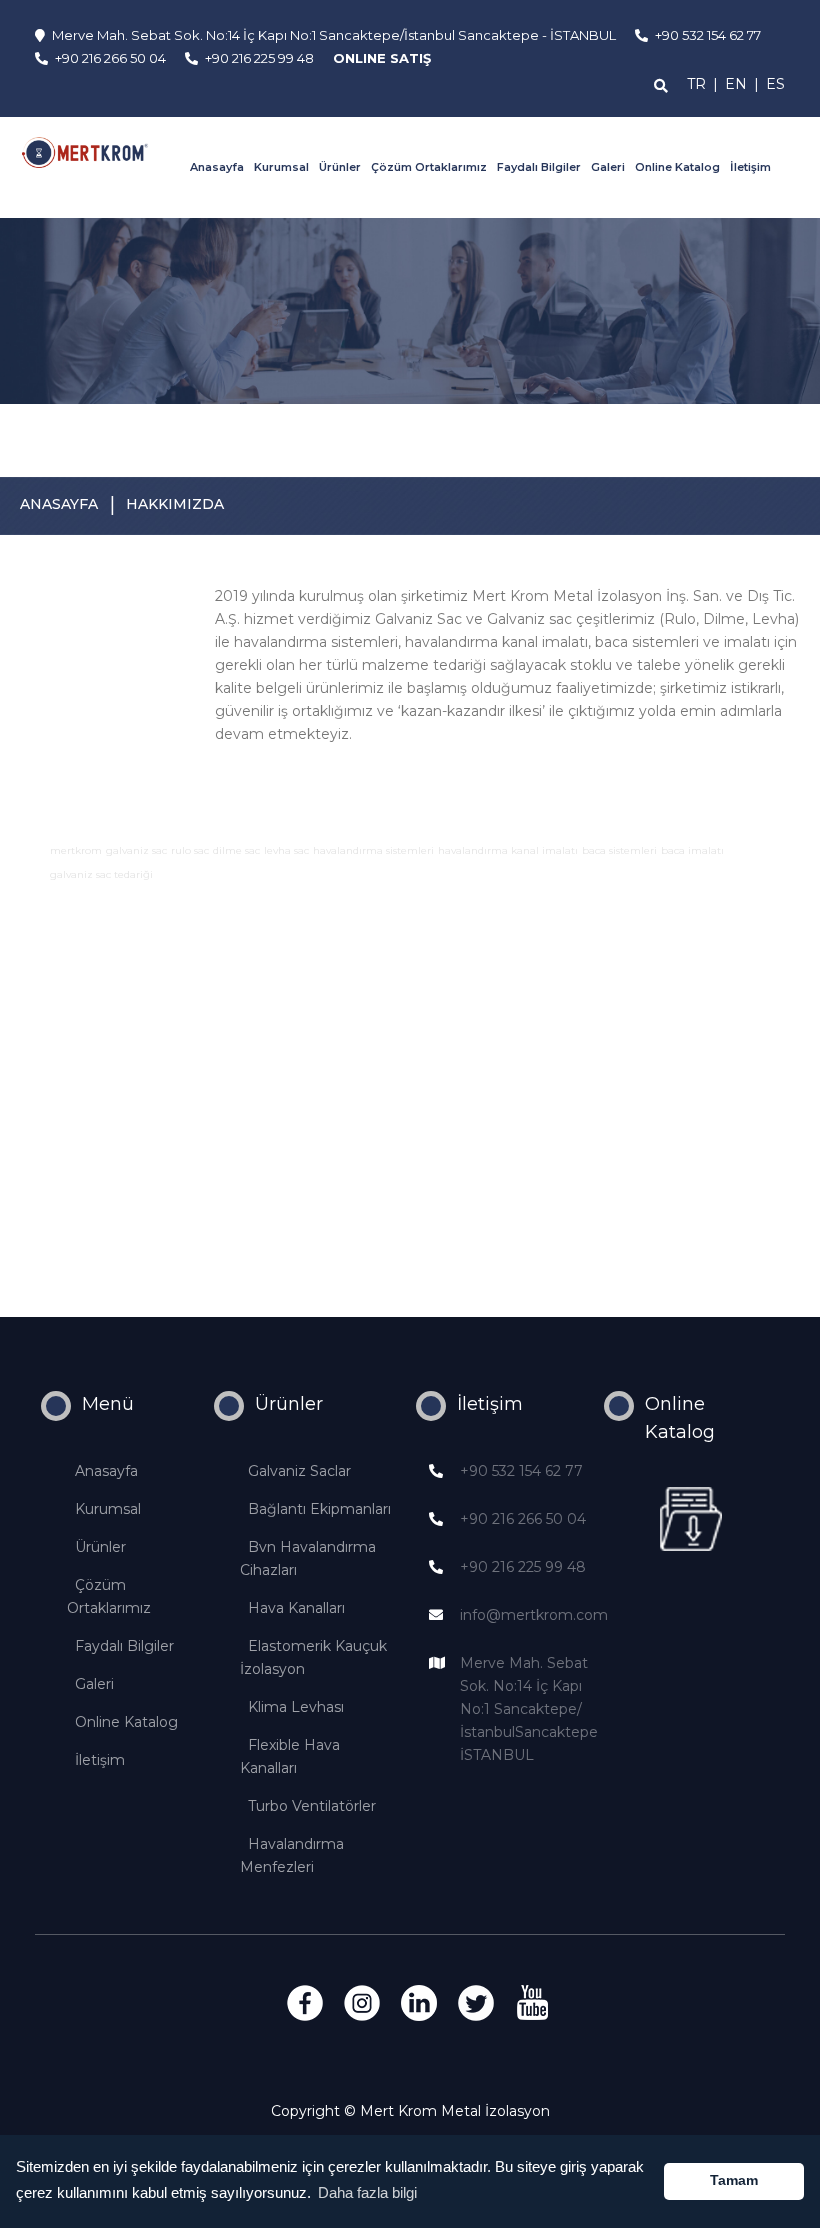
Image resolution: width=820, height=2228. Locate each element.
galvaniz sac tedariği (101, 874)
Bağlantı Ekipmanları (319, 1509)
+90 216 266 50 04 (523, 1519)
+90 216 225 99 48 (523, 1567)
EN (736, 84)
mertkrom (76, 850)
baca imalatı (692, 850)
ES (775, 84)
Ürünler (340, 167)
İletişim (750, 167)
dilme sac (236, 850)
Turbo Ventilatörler (312, 1806)
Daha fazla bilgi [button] (367, 2192)
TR (696, 84)
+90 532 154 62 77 (521, 1471)
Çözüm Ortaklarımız (429, 167)
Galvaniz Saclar (299, 1471)
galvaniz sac (136, 850)
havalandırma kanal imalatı (508, 850)
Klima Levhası (296, 1707)
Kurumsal (281, 167)
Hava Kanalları (296, 1608)
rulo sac (190, 850)
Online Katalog (677, 167)
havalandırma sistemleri (373, 850)
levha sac (286, 850)
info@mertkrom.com (534, 1615)
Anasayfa (217, 167)
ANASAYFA (59, 504)
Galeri (608, 167)
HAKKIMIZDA (175, 504)
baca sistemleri (619, 850)
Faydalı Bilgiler (539, 167)
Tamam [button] (734, 2180)
